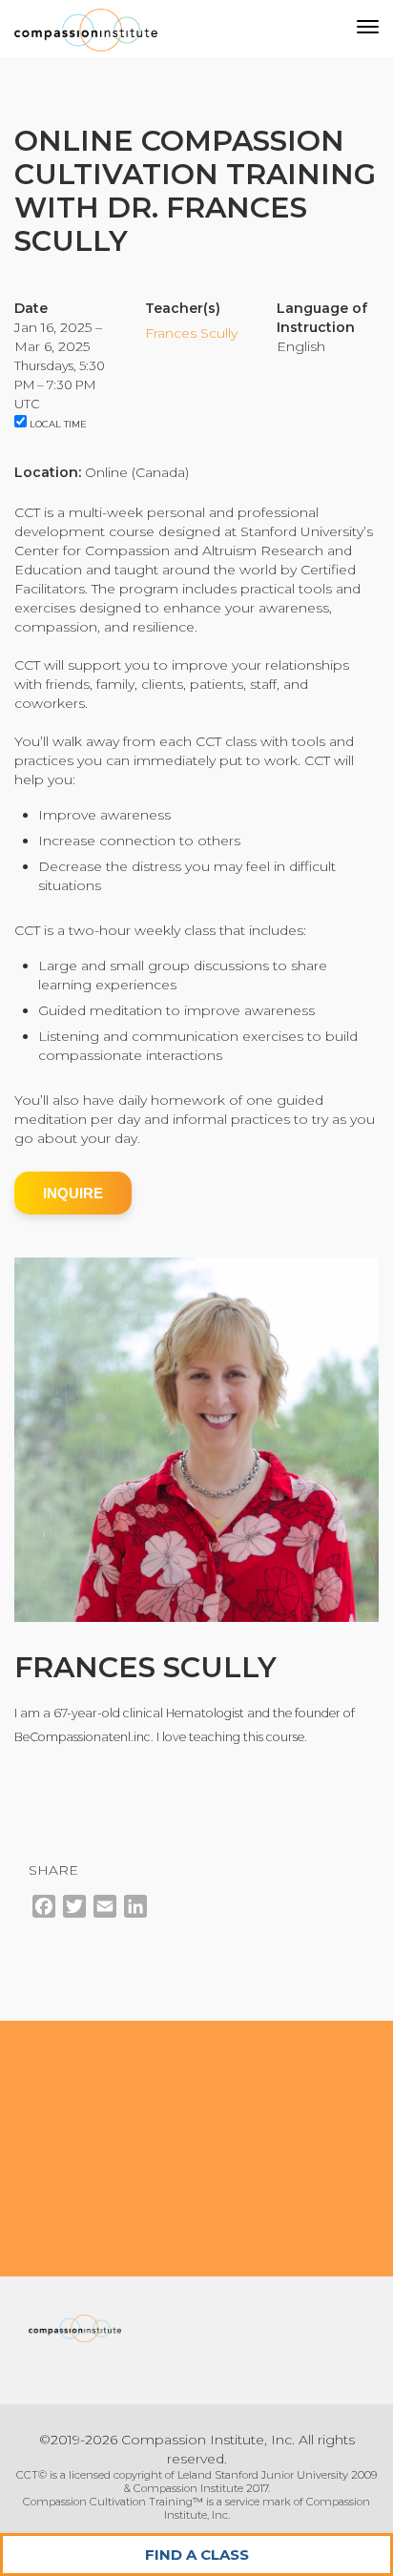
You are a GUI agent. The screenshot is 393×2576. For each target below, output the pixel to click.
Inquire (73, 1193)
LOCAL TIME (57, 424)
